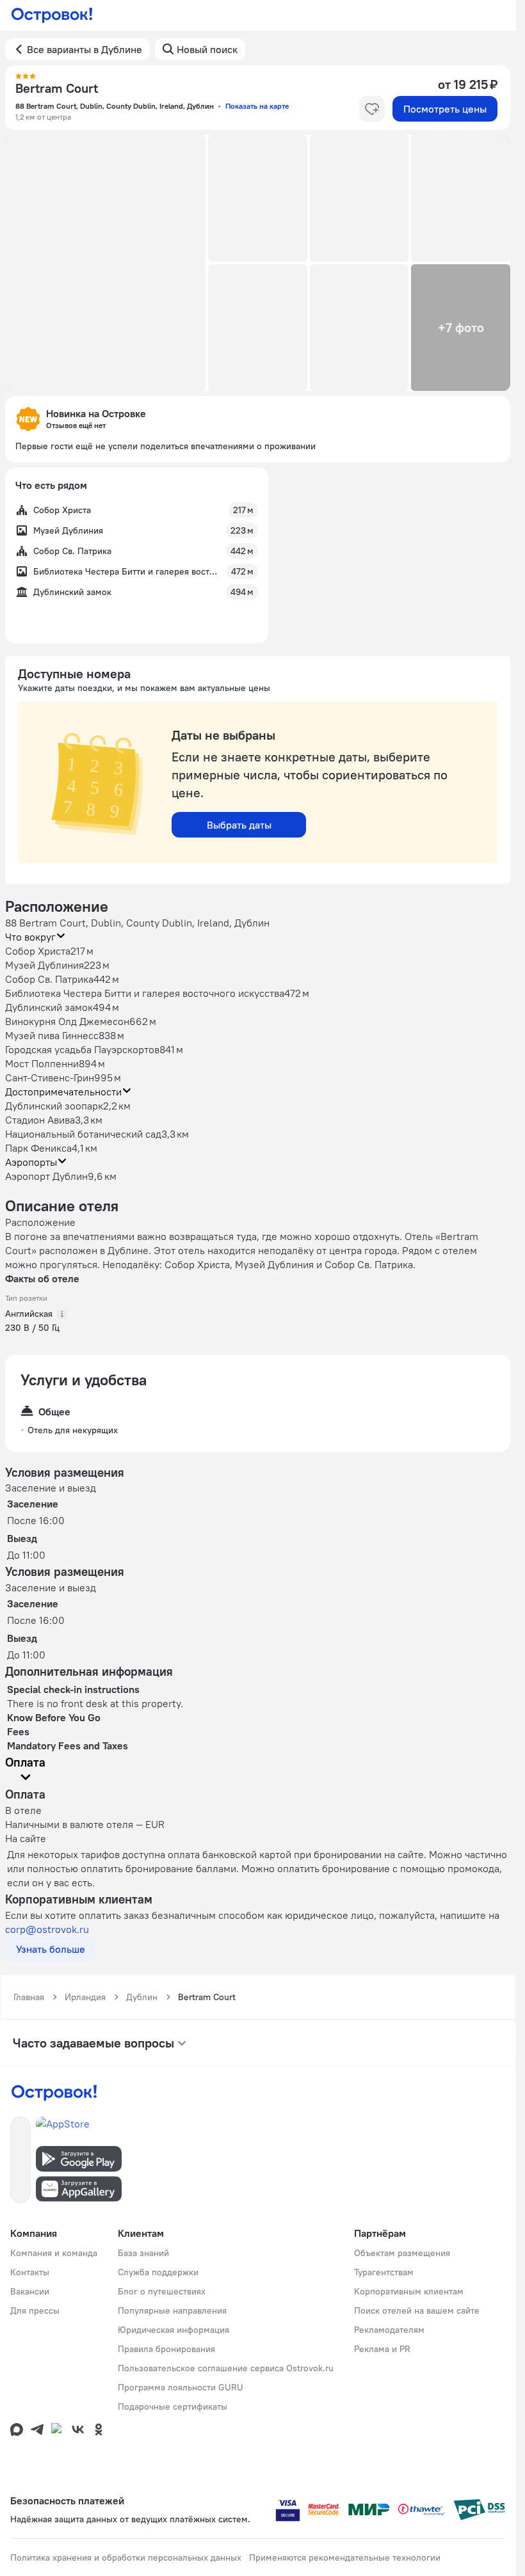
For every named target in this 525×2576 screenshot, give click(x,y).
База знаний (143, 2253)
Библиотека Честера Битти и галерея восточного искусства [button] (145, 993)
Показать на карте (257, 106)
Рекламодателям (389, 2330)
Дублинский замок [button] (49, 1007)
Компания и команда (54, 2253)
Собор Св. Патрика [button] (49, 979)
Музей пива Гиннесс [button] (52, 1035)
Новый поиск (207, 49)
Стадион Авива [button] (40, 1120)
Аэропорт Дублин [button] (46, 1176)
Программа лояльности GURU (181, 2387)
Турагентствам (384, 2272)
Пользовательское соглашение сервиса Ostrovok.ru (226, 2368)
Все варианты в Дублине (85, 49)
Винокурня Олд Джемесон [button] (67, 1021)
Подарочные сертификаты (173, 2406)
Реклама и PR (382, 2349)
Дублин (142, 1997)
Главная (29, 1997)
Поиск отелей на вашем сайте (417, 2310)
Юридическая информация (174, 2330)
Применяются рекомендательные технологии (345, 2557)
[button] (105, 263)
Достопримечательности (63, 1092)
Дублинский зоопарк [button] (54, 1106)
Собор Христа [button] (38, 951)
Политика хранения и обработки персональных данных (126, 2557)
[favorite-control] (372, 109)
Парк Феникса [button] (38, 1148)
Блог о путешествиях (162, 2291)
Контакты (30, 2272)
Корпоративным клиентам (409, 2291)
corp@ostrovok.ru (47, 1929)
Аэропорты (31, 1162)
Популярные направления (172, 2310)
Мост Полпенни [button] (42, 1063)
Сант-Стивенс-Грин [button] (50, 1077)
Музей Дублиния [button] (44, 965)
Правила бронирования (166, 2349)
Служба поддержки (158, 2272)
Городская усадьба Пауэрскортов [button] (82, 1049)
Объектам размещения (402, 2253)
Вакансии (30, 2291)
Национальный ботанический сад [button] (83, 1134)
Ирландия (85, 1997)
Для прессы (35, 2310)
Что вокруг (30, 937)
